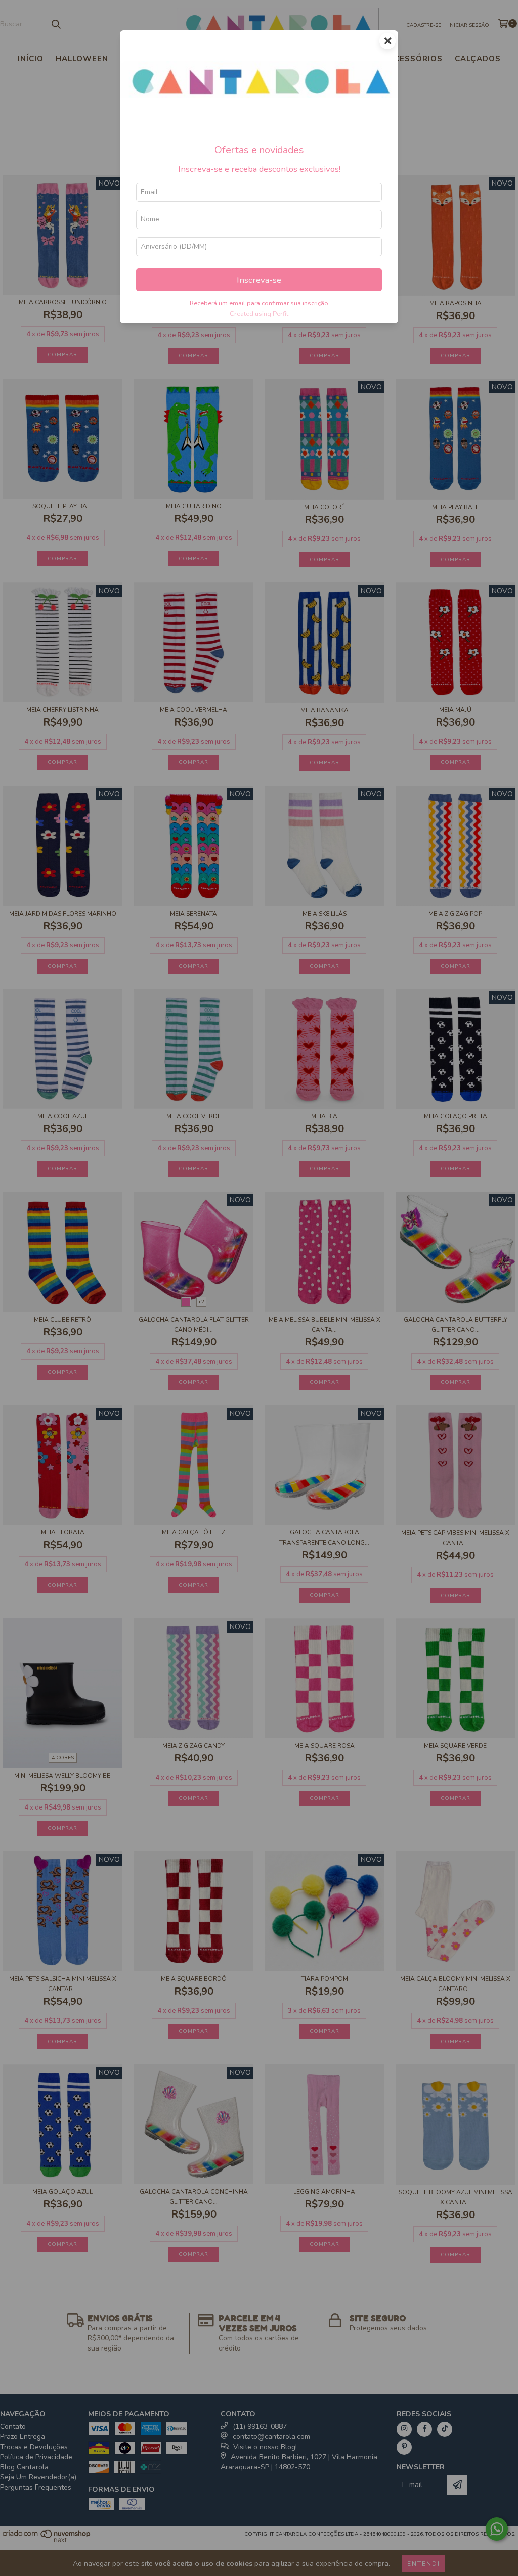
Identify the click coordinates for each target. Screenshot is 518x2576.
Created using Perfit (259, 314)
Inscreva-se (259, 280)
